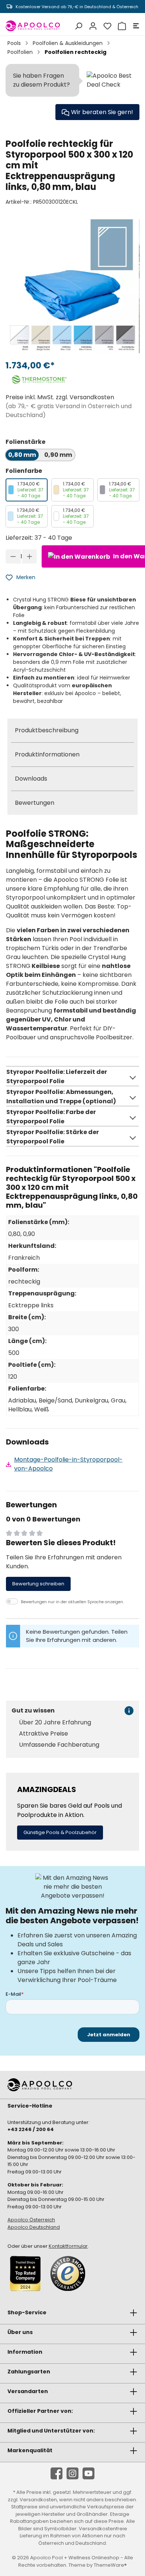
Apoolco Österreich (31, 2220)
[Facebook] (57, 2473)
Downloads (31, 779)
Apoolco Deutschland (34, 2227)
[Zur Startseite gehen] (33, 26)
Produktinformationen (47, 754)
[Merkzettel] (107, 26)
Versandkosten (38, 2500)
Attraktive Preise (43, 1734)
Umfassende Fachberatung (59, 1745)
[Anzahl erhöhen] (30, 556)
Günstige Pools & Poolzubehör (60, 1832)
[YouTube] (88, 2473)
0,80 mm (22, 455)
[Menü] (135, 26)
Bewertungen (35, 803)
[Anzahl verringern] (13, 556)
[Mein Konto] (92, 26)
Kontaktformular (68, 2246)
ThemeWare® (110, 2565)
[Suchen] (78, 26)
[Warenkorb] (121, 26)
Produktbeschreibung (47, 730)
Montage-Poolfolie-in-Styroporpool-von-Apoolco (68, 1464)
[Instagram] (72, 2473)
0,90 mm (58, 455)
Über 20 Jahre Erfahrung (55, 1723)
